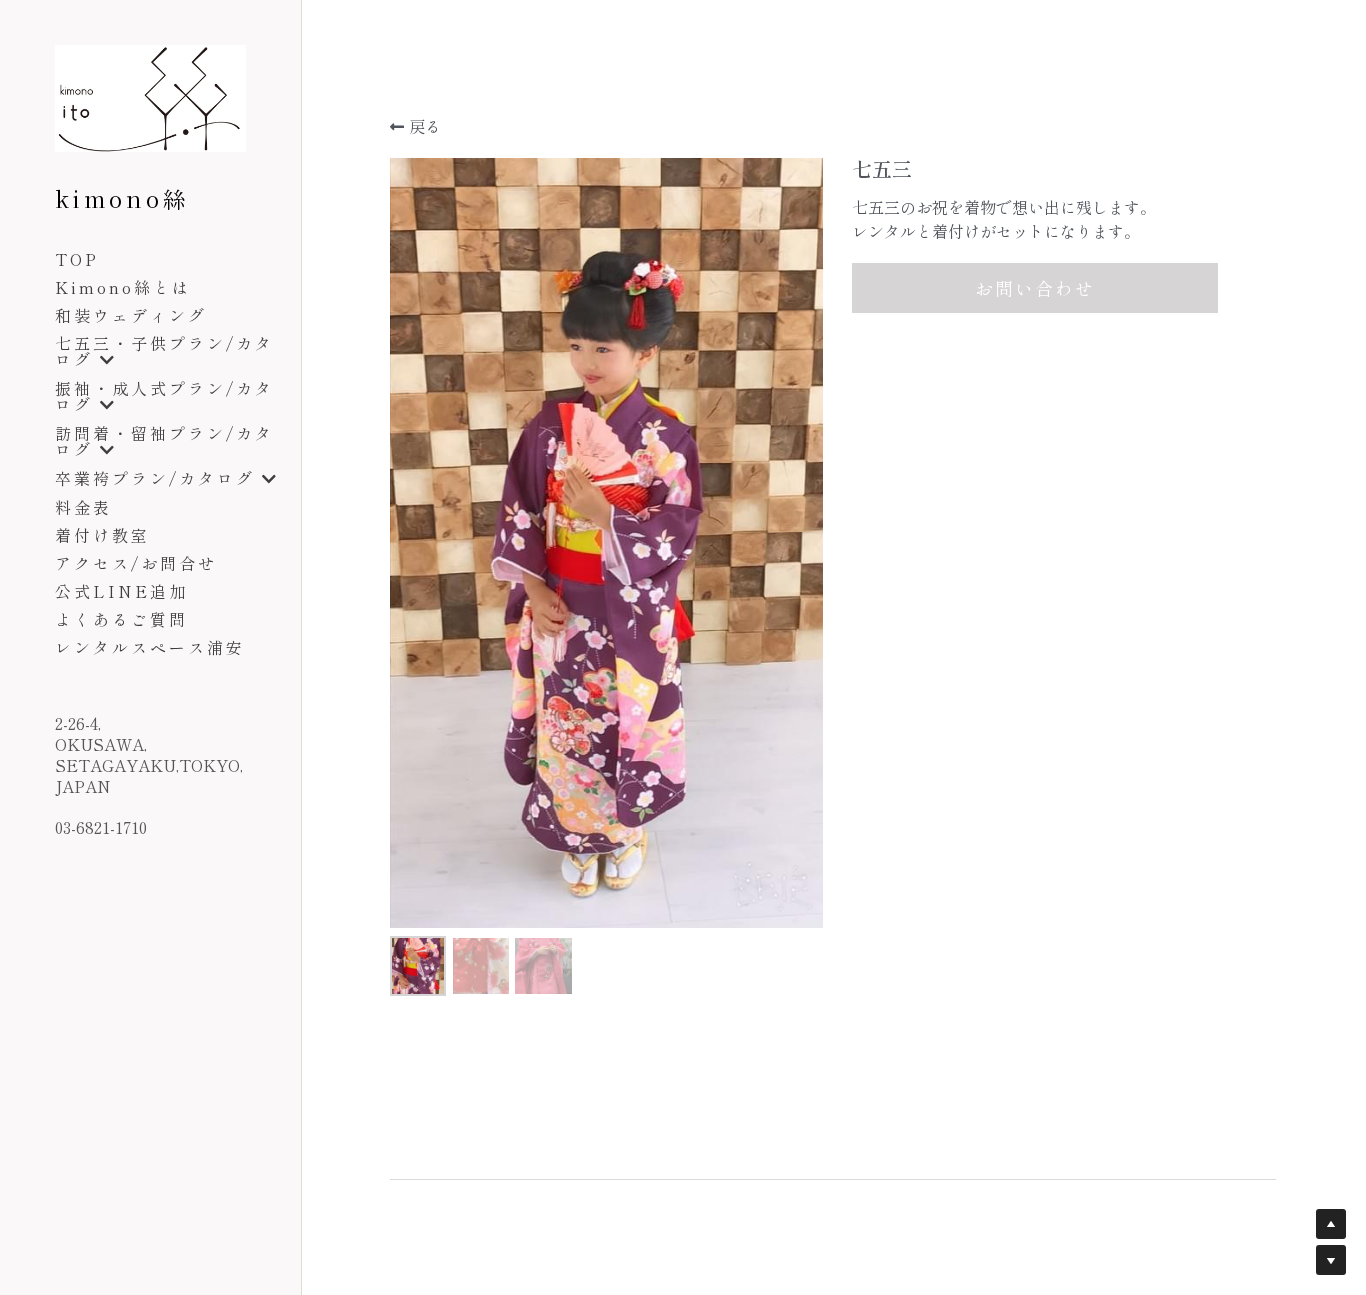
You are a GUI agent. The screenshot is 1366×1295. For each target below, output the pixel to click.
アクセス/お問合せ (136, 563)
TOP (77, 259)
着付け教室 (102, 535)
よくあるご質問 (121, 619)
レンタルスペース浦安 (150, 647)
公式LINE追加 (121, 591)
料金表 (83, 507)
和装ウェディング (131, 315)
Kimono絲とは (123, 287)
